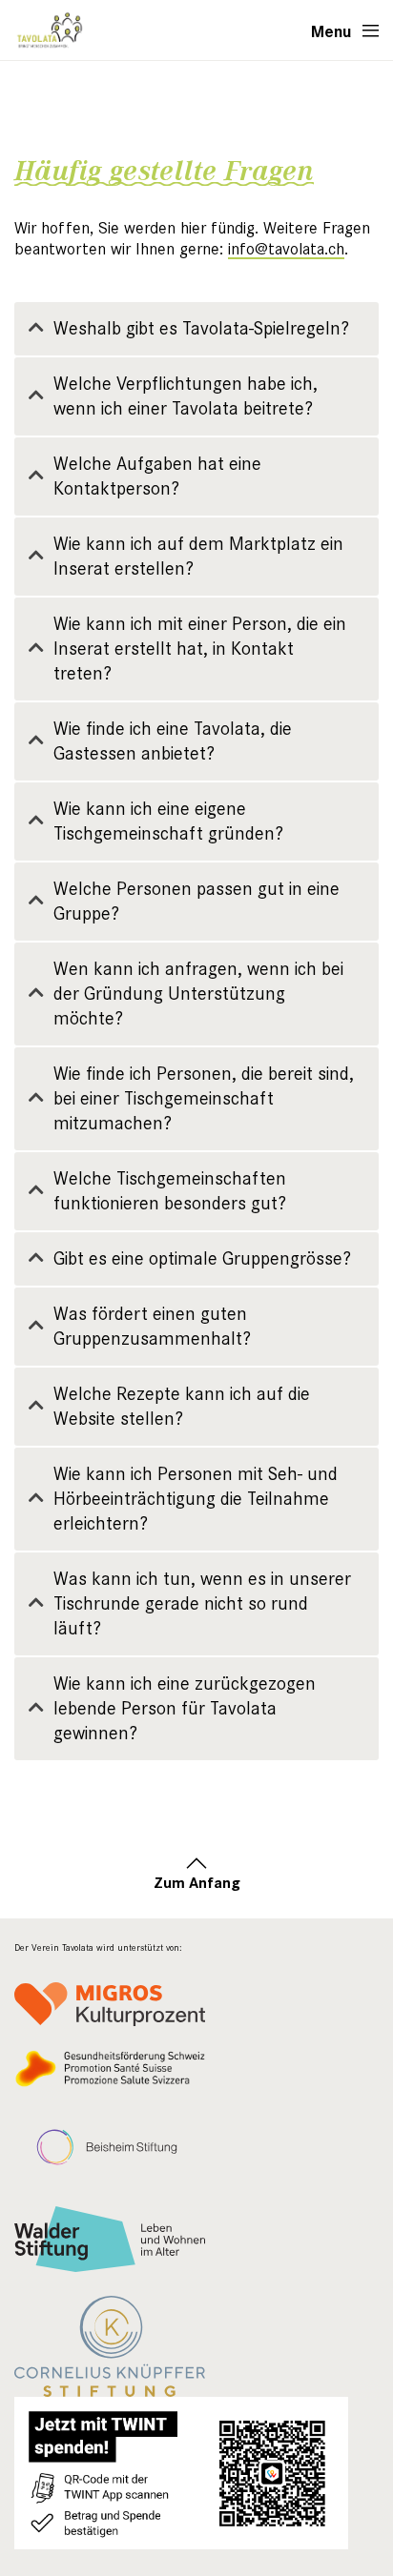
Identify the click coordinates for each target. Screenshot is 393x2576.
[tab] (196, 329)
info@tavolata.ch (286, 249)
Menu (331, 30)
